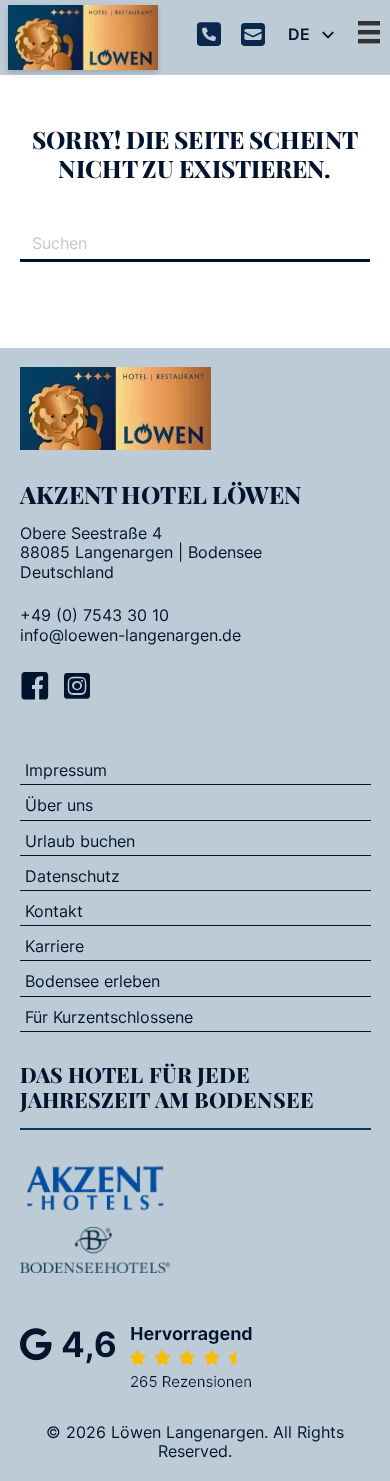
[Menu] (369, 32)
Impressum (66, 770)
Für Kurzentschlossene (109, 1017)
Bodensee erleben (92, 981)
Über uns (59, 805)
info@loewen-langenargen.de (130, 635)
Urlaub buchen (80, 841)
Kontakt (54, 911)
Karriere (54, 946)
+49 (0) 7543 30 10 (94, 615)
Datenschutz (72, 876)
